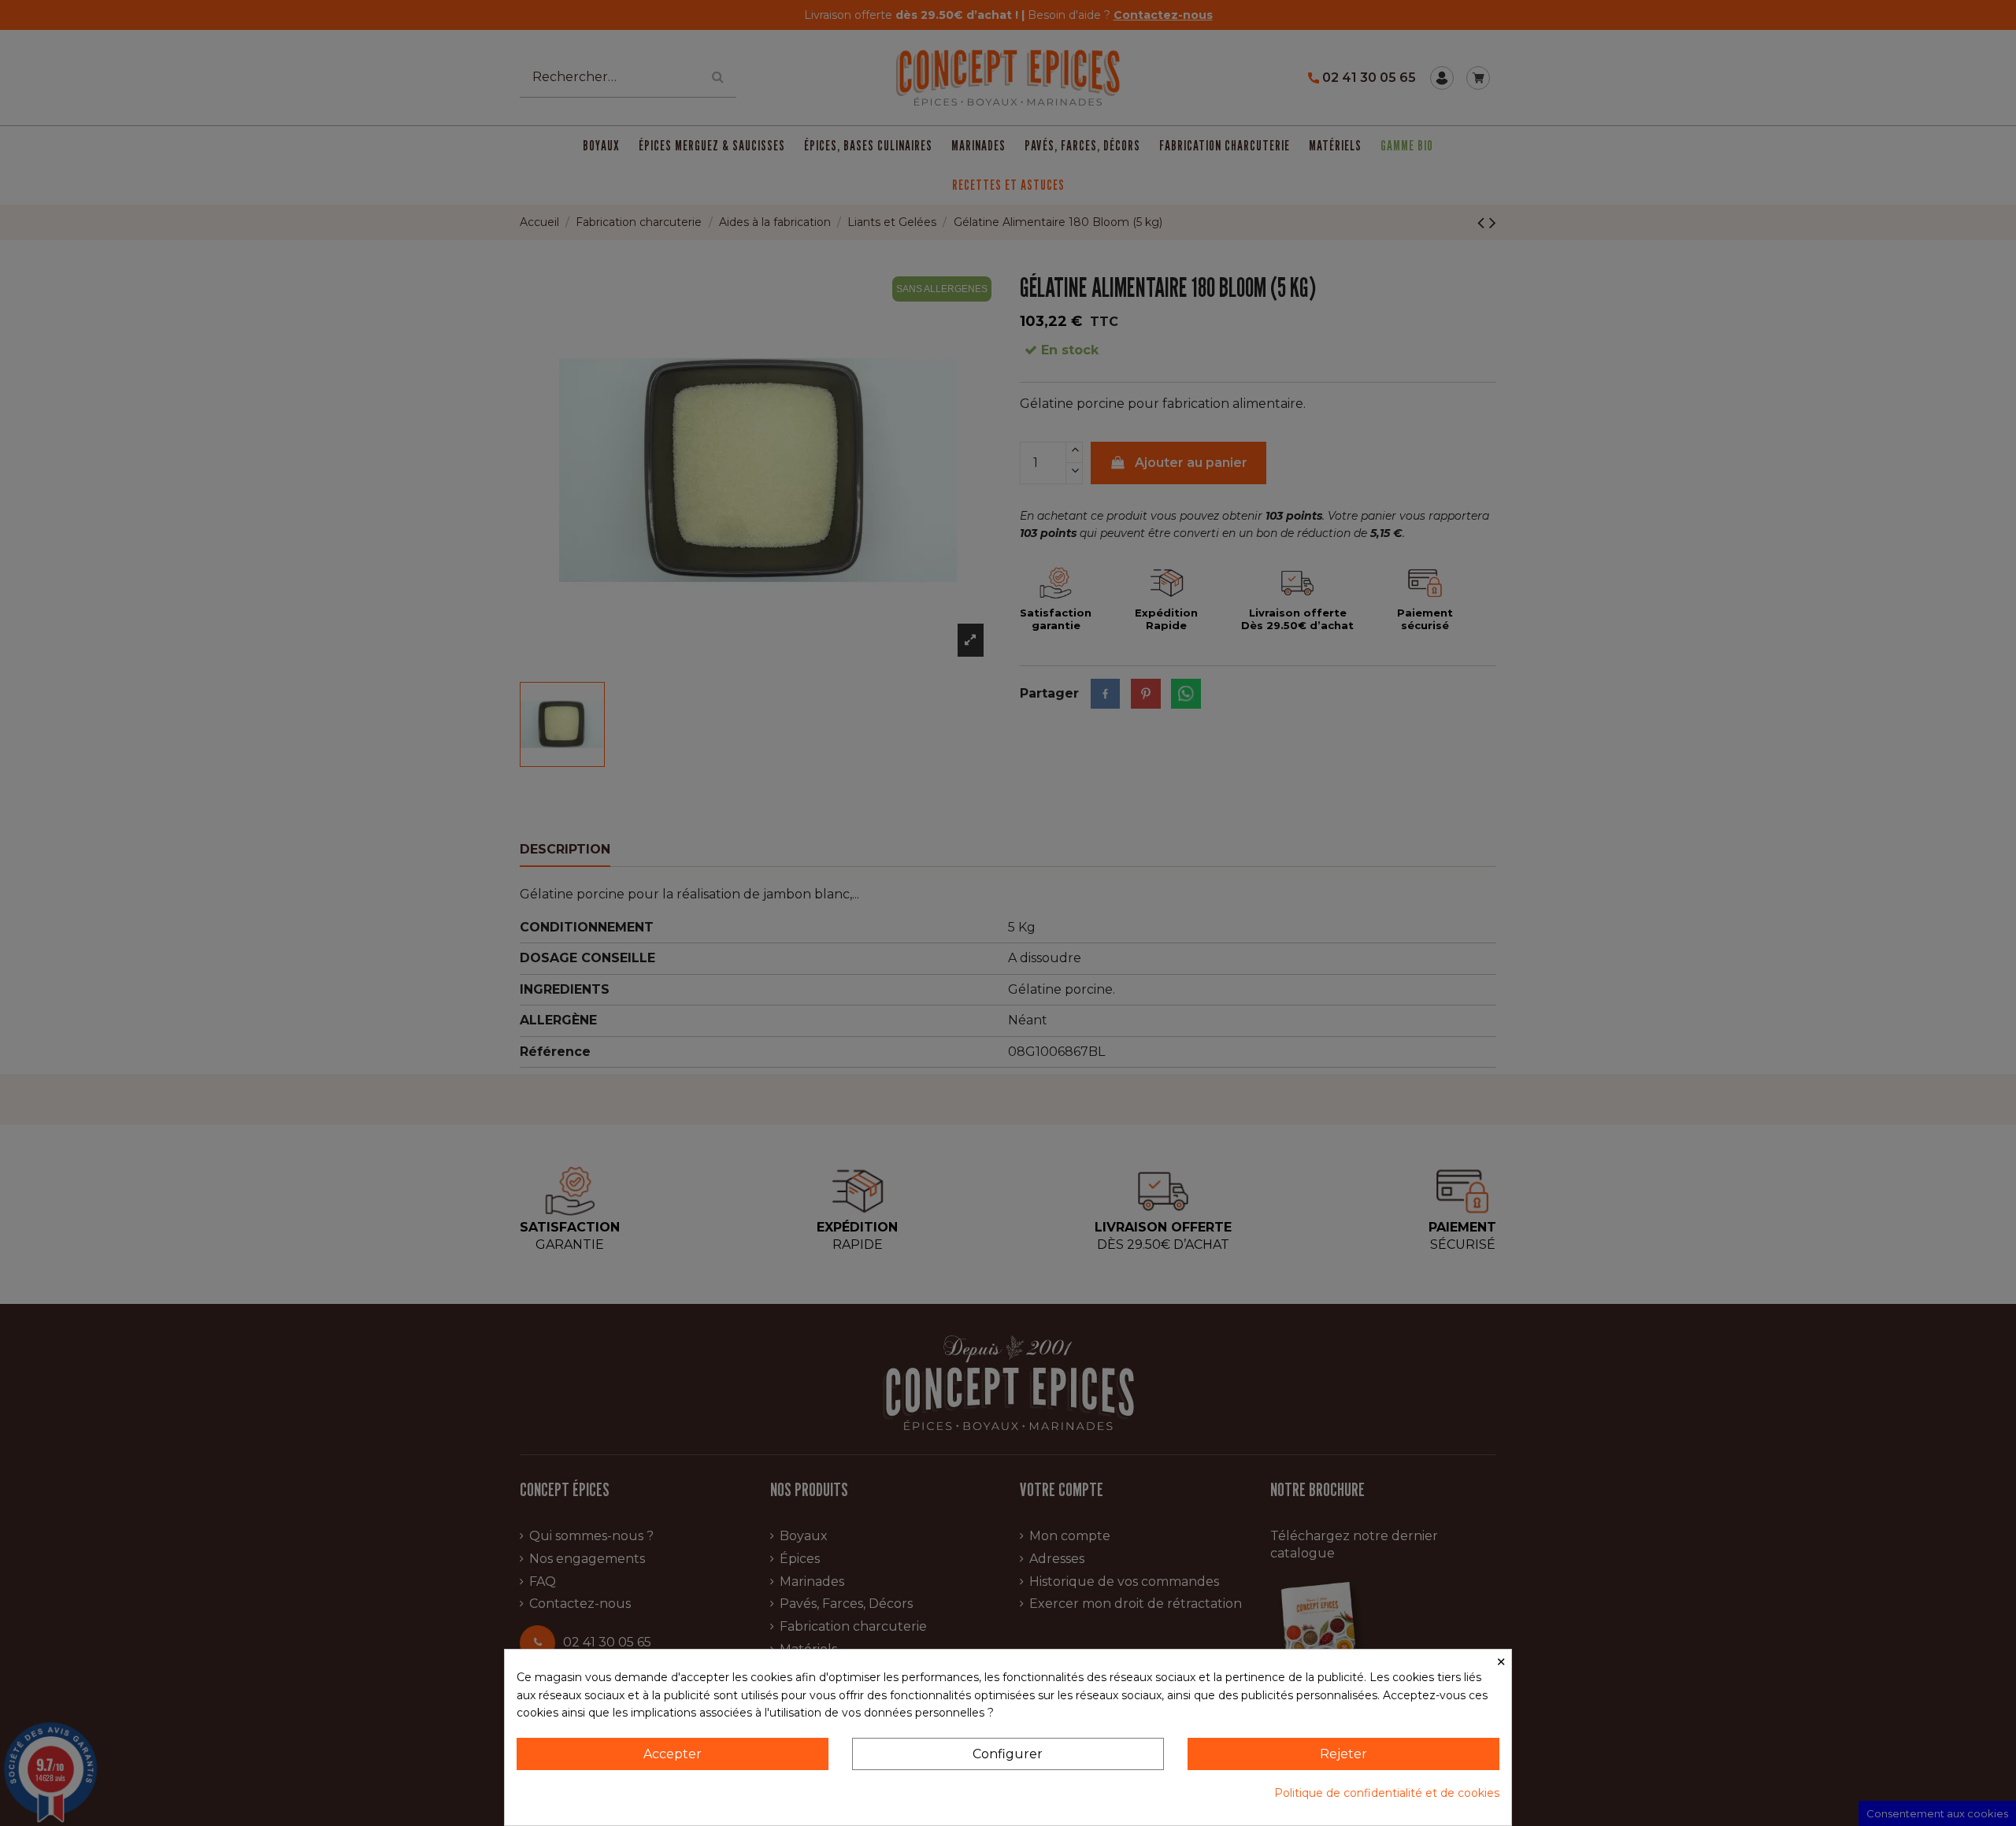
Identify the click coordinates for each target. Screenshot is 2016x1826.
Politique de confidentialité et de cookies (1387, 1793)
